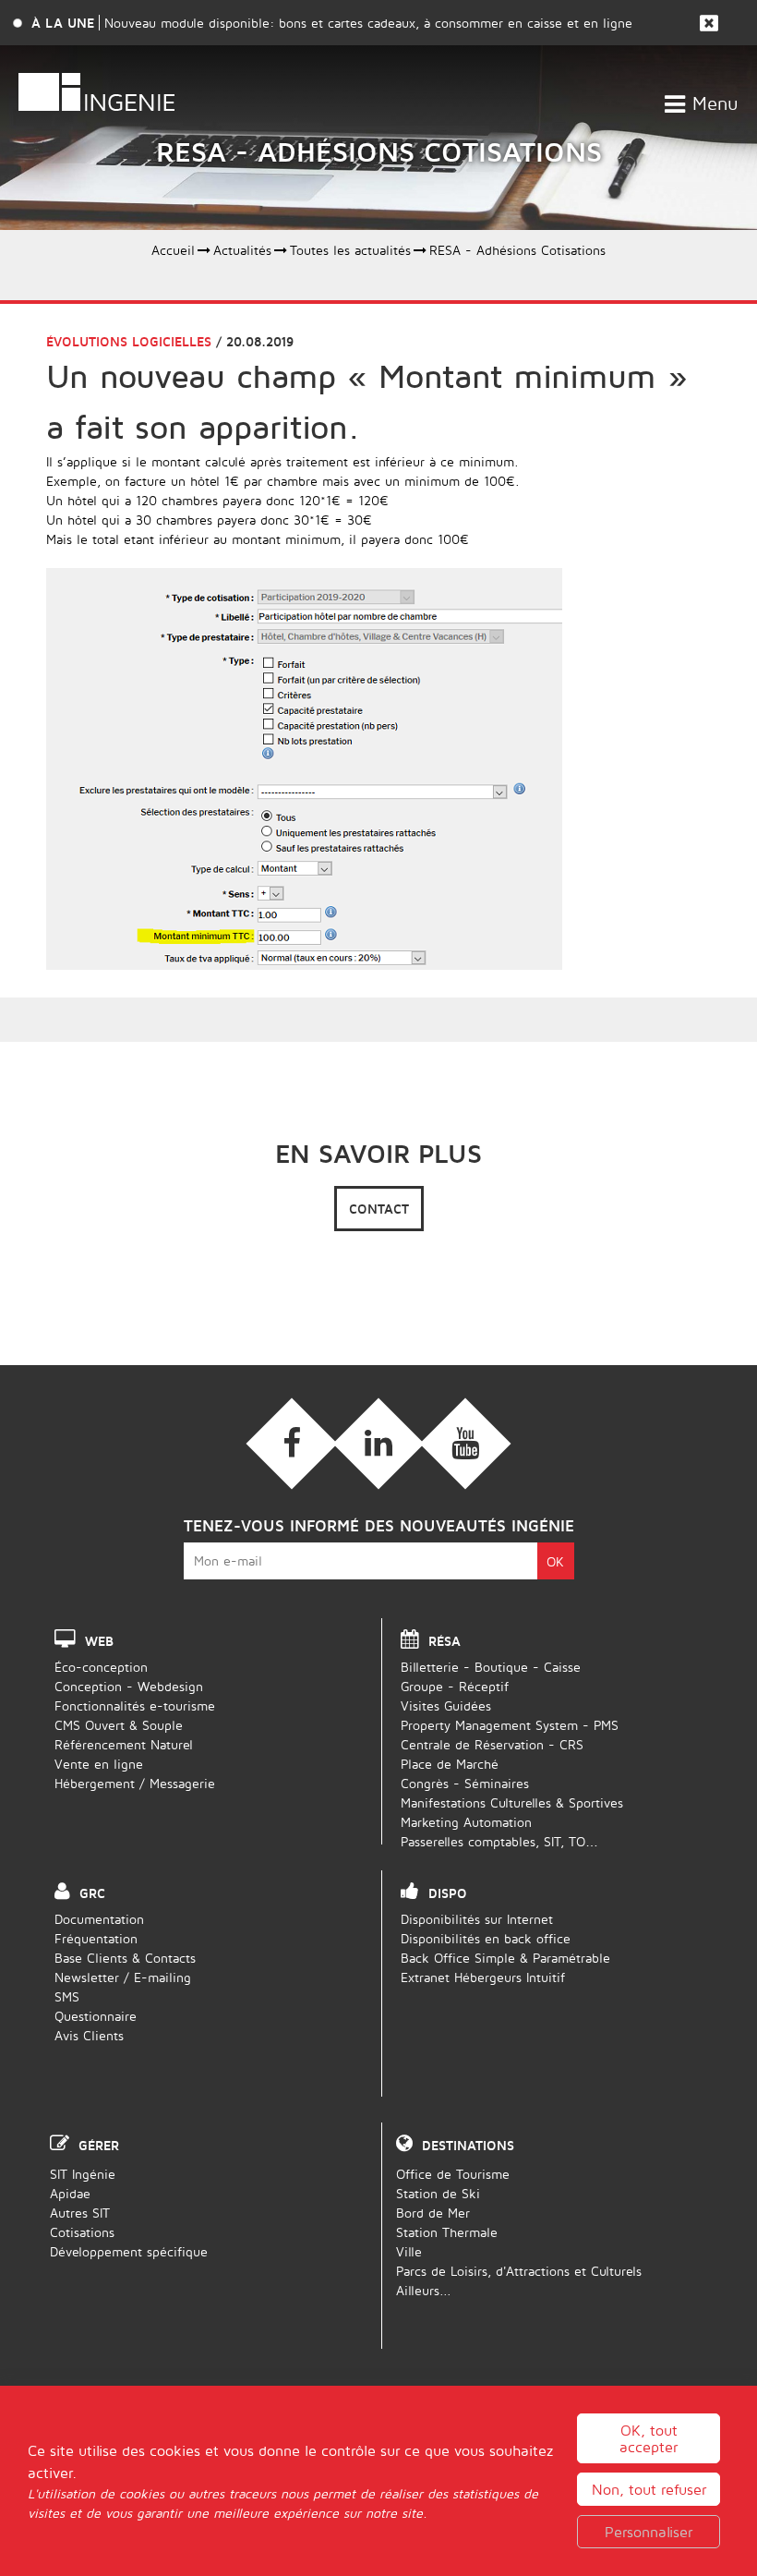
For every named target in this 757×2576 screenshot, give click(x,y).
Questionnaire (96, 2016)
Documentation (99, 1919)
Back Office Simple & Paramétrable (505, 1958)
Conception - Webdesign (129, 1686)
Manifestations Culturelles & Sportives (512, 1802)
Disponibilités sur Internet (477, 1919)
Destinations (468, 2145)
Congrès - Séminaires (465, 1783)
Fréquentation (96, 1938)
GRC (92, 1893)
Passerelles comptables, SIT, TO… (499, 1841)
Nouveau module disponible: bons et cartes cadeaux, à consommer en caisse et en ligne (368, 23)
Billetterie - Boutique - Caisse (491, 1667)
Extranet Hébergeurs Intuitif (483, 1977)
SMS (67, 1996)
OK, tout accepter (649, 2438)
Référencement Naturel (124, 1744)
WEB (99, 1641)
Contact (379, 1209)
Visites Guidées (446, 1705)
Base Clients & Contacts (125, 1958)
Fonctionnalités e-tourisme (135, 1705)
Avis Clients (89, 2035)
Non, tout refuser (649, 2489)
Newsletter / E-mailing (123, 1977)
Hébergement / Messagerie (135, 1783)
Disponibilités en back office (486, 1938)
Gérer (99, 2145)
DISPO (448, 1893)
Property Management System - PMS (510, 1725)
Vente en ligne (99, 1764)
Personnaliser (649, 2532)
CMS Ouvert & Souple (119, 1725)
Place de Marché (450, 1764)
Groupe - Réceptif (455, 1686)
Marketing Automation (466, 1822)
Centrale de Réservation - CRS (492, 1744)
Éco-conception (101, 1667)
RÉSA (445, 1641)
